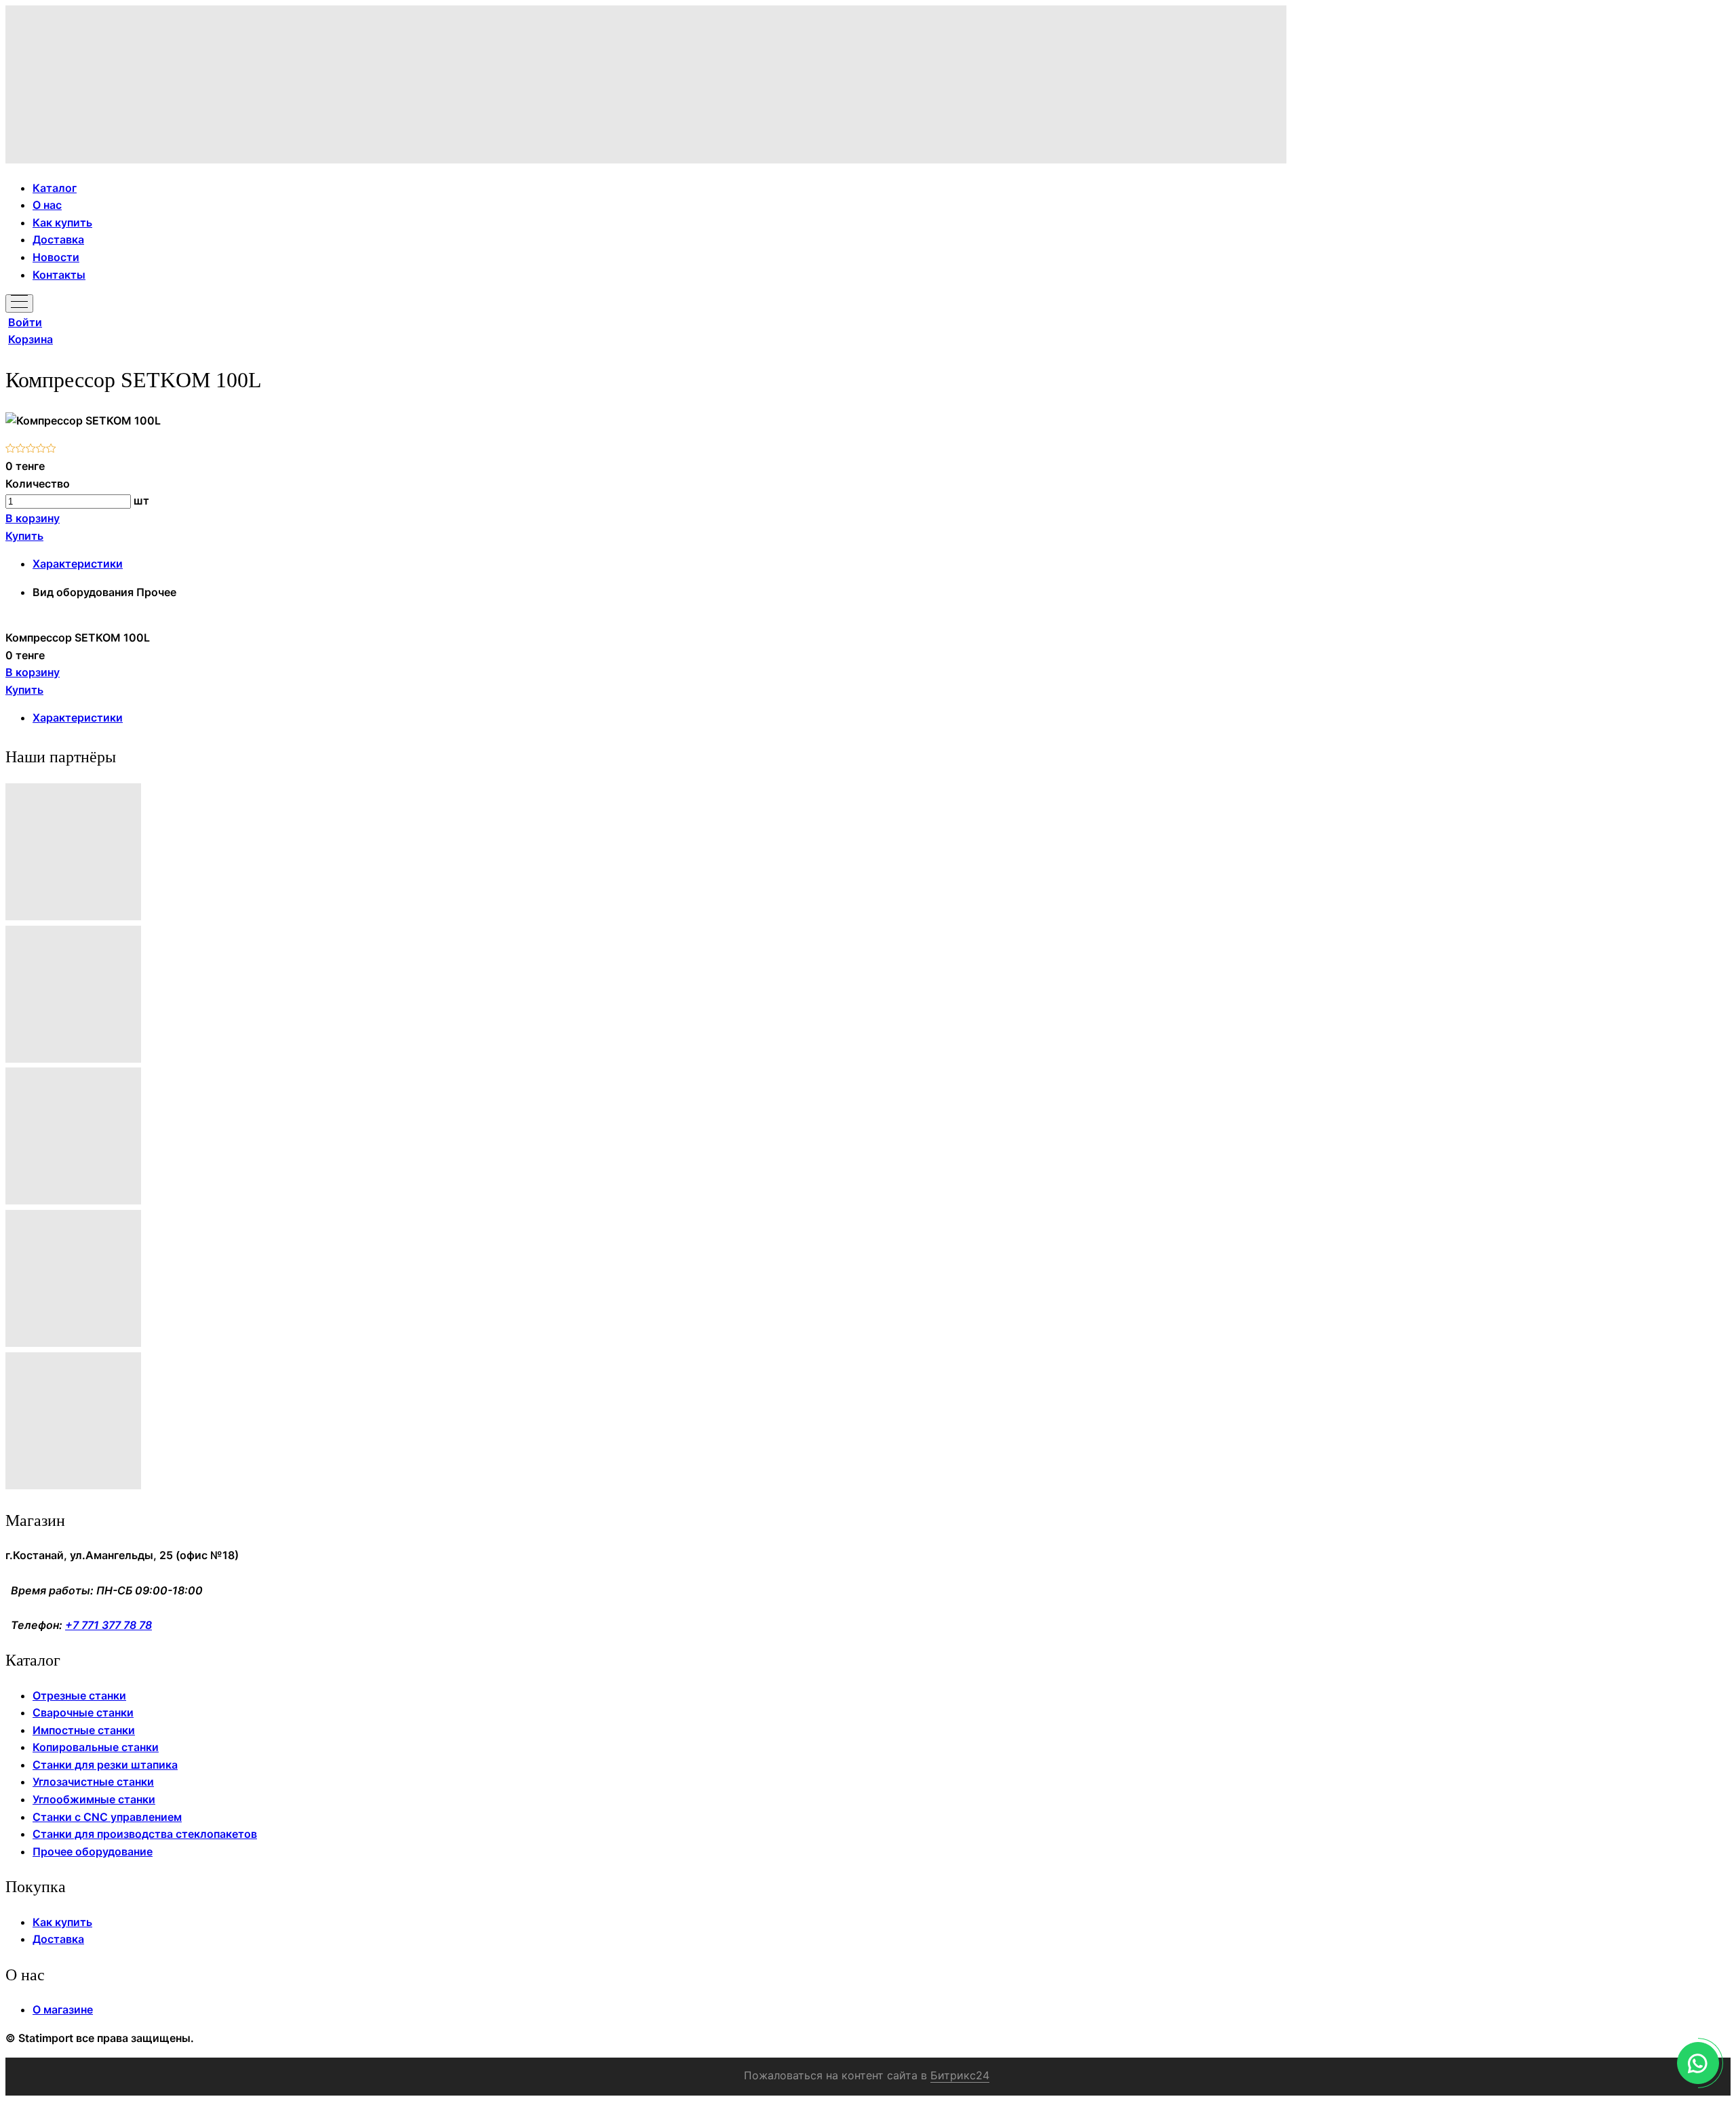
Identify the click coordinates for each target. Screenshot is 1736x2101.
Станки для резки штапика (105, 1765)
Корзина (31, 339)
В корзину (33, 518)
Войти (25, 322)
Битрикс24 (960, 2075)
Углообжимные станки (94, 1799)
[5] (51, 449)
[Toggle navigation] (19, 303)
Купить (24, 536)
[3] (31, 449)
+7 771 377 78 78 (108, 1625)
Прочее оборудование (93, 1851)
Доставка (58, 239)
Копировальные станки (96, 1747)
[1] (11, 449)
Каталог (55, 188)
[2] (21, 449)
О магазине (63, 2009)
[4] (41, 449)
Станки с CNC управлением (107, 1817)
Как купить (62, 222)
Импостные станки (84, 1730)
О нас (47, 205)
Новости (56, 257)
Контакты (59, 275)
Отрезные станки (79, 1695)
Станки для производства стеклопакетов (145, 1834)
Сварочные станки (83, 1712)
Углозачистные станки (93, 1782)
